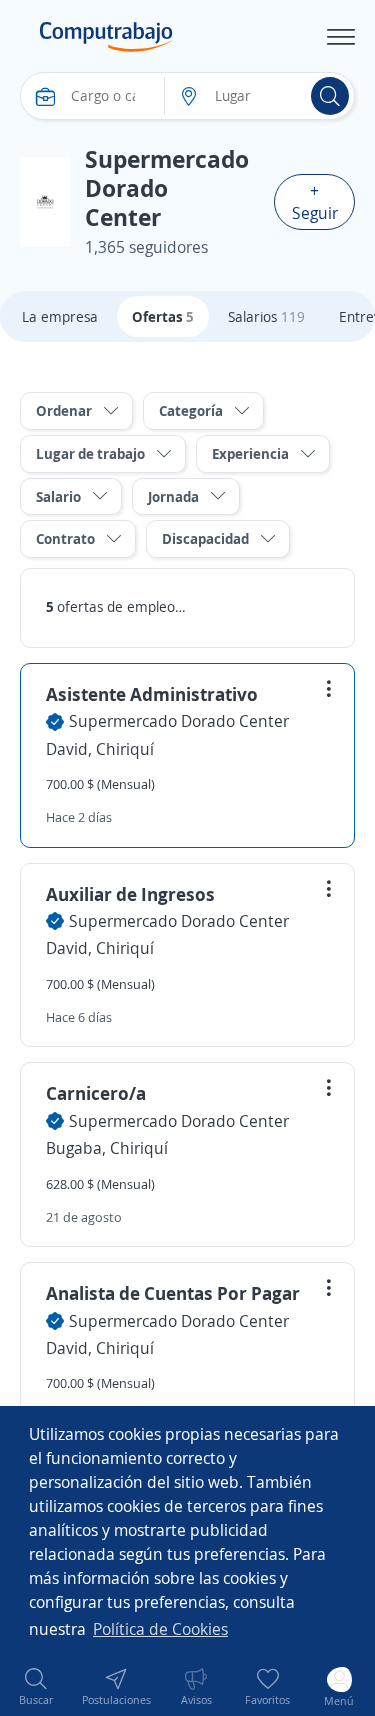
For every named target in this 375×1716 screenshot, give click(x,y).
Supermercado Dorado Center (179, 721)
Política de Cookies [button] (160, 1629)
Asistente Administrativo (152, 694)
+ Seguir (315, 202)
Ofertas (163, 316)
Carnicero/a (96, 1093)
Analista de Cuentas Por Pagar (173, 1293)
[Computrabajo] (106, 37)
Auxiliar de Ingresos (130, 894)
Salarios (266, 316)
